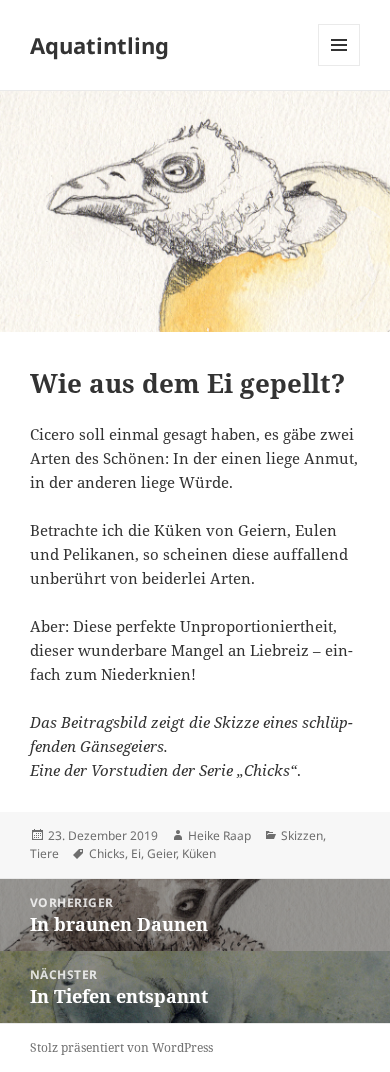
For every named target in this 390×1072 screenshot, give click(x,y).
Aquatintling (99, 45)
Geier (161, 853)
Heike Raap (219, 835)
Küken (199, 853)
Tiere (44, 853)
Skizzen (302, 835)
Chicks (107, 853)
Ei (136, 853)
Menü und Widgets (339, 65)
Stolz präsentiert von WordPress (121, 1047)
